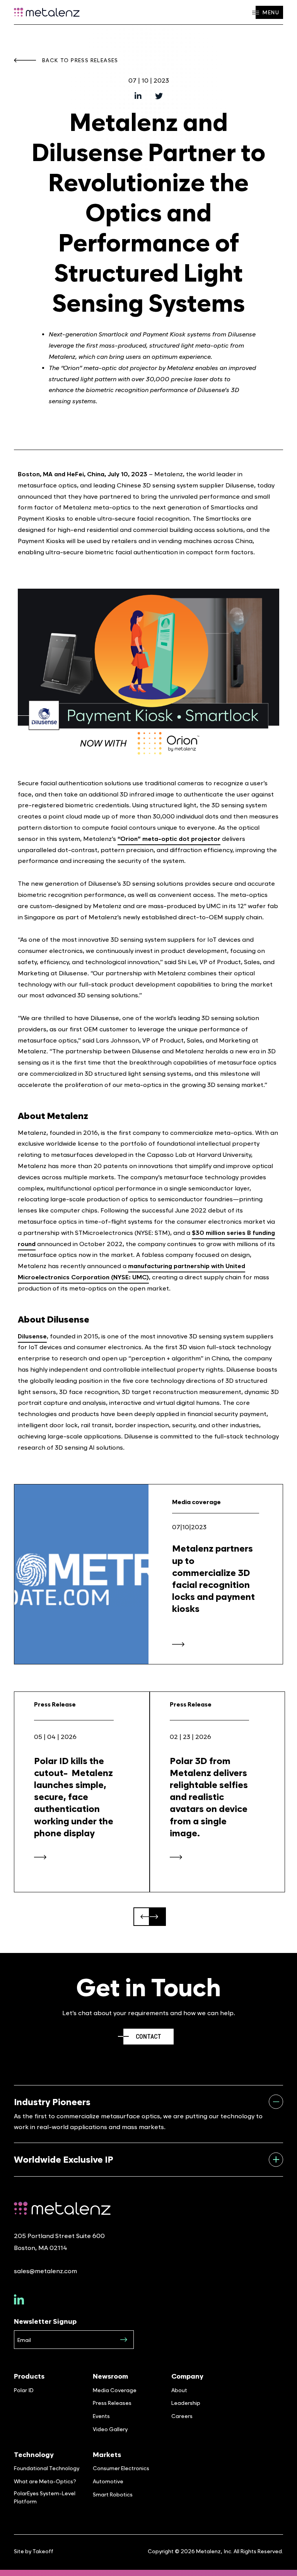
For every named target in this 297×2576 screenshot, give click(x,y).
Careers (182, 2416)
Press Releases (112, 2403)
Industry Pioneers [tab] (52, 2102)
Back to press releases (80, 60)
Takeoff (43, 2551)
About (179, 2390)
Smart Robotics (113, 2494)
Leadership (186, 2403)
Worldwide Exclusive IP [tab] (64, 2159)
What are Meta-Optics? (45, 2481)
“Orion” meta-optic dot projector (169, 839)
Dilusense (32, 1336)
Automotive (108, 2481)
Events (101, 2416)
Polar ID (24, 2390)
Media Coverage (115, 2390)
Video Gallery (110, 2429)
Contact (148, 2037)
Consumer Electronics (121, 2468)
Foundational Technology (47, 2468)
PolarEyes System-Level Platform (45, 2497)
